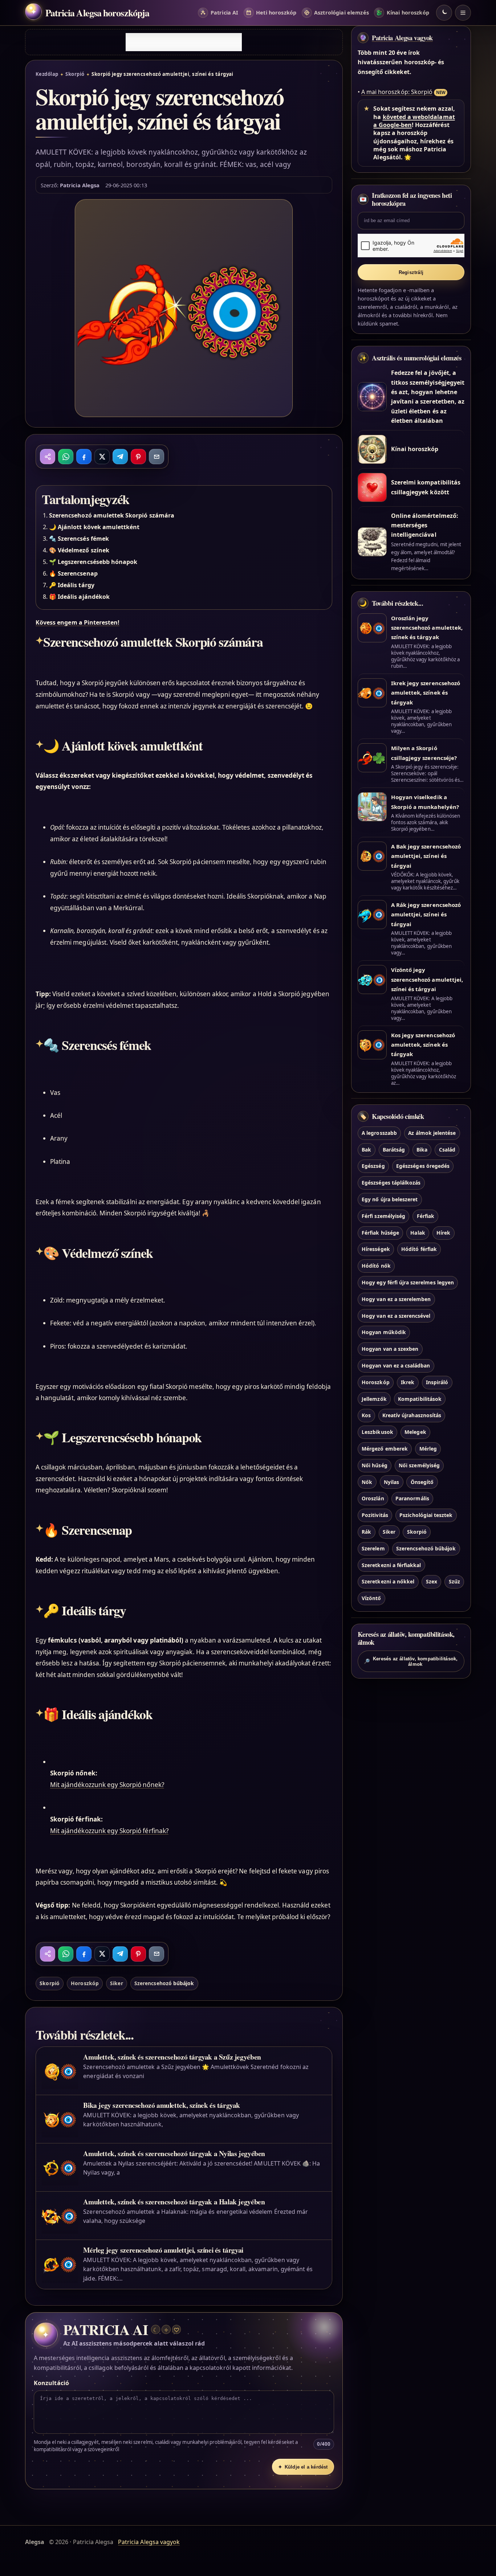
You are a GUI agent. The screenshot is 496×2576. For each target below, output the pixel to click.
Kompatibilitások (420, 1399)
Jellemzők (374, 1399)
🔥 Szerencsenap (73, 573)
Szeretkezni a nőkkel (388, 1582)
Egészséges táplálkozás (391, 1183)
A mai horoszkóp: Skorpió (397, 92)
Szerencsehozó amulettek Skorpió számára (112, 515)
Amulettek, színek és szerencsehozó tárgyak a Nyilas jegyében (174, 2153)
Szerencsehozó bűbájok (164, 1983)
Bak (366, 1150)
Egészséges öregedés (423, 1166)
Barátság (394, 1150)
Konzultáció (51, 2383)
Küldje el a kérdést (303, 2467)
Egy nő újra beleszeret (390, 1199)
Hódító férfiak (419, 1249)
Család (447, 1150)
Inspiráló (437, 1382)
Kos (366, 1416)
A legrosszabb (379, 1133)
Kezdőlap (47, 74)
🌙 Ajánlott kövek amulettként (94, 527)
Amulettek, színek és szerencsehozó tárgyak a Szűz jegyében (172, 2057)
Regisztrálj (411, 272)
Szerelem (373, 1548)
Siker (116, 1983)
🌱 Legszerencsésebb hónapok (93, 562)
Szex (432, 1582)
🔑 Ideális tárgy (72, 585)
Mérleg (428, 1449)
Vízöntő (371, 1598)
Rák (366, 1532)
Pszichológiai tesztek (426, 1515)
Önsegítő (422, 1482)
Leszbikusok (377, 1432)
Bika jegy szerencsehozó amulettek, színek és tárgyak (162, 2105)
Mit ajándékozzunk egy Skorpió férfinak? (109, 1831)
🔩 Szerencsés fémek (79, 539)
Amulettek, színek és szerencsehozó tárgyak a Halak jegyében (174, 2202)
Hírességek (376, 1249)
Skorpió (75, 74)
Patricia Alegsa (80, 185)
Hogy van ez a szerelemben (396, 1299)
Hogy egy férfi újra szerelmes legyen (408, 1282)
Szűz (454, 1582)
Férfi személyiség (383, 1216)
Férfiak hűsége (380, 1233)
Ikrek (408, 1382)
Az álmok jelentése (432, 1133)
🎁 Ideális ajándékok (79, 597)
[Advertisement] (184, 42)
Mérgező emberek (385, 1449)
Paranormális (412, 1499)
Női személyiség (419, 1465)
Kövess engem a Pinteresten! (78, 622)
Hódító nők (376, 1266)
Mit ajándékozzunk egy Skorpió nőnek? (107, 1785)
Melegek (415, 1432)
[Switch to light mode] (444, 13)
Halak (418, 1233)
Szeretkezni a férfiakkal (391, 1565)
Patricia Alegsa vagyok (402, 38)
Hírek (443, 1233)
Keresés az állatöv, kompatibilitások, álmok (411, 1661)
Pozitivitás (375, 1515)
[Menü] (463, 13)
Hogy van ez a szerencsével (396, 1316)
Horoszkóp (85, 1983)
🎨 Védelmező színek (79, 550)
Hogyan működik (384, 1332)
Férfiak (426, 1216)
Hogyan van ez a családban (396, 1365)
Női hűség (374, 1465)
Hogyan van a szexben (390, 1349)
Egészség (373, 1166)
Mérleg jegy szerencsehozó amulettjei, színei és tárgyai (163, 2250)
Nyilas (391, 1482)
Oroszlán (373, 1499)
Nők (367, 1482)
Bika (422, 1150)
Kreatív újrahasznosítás (412, 1416)
